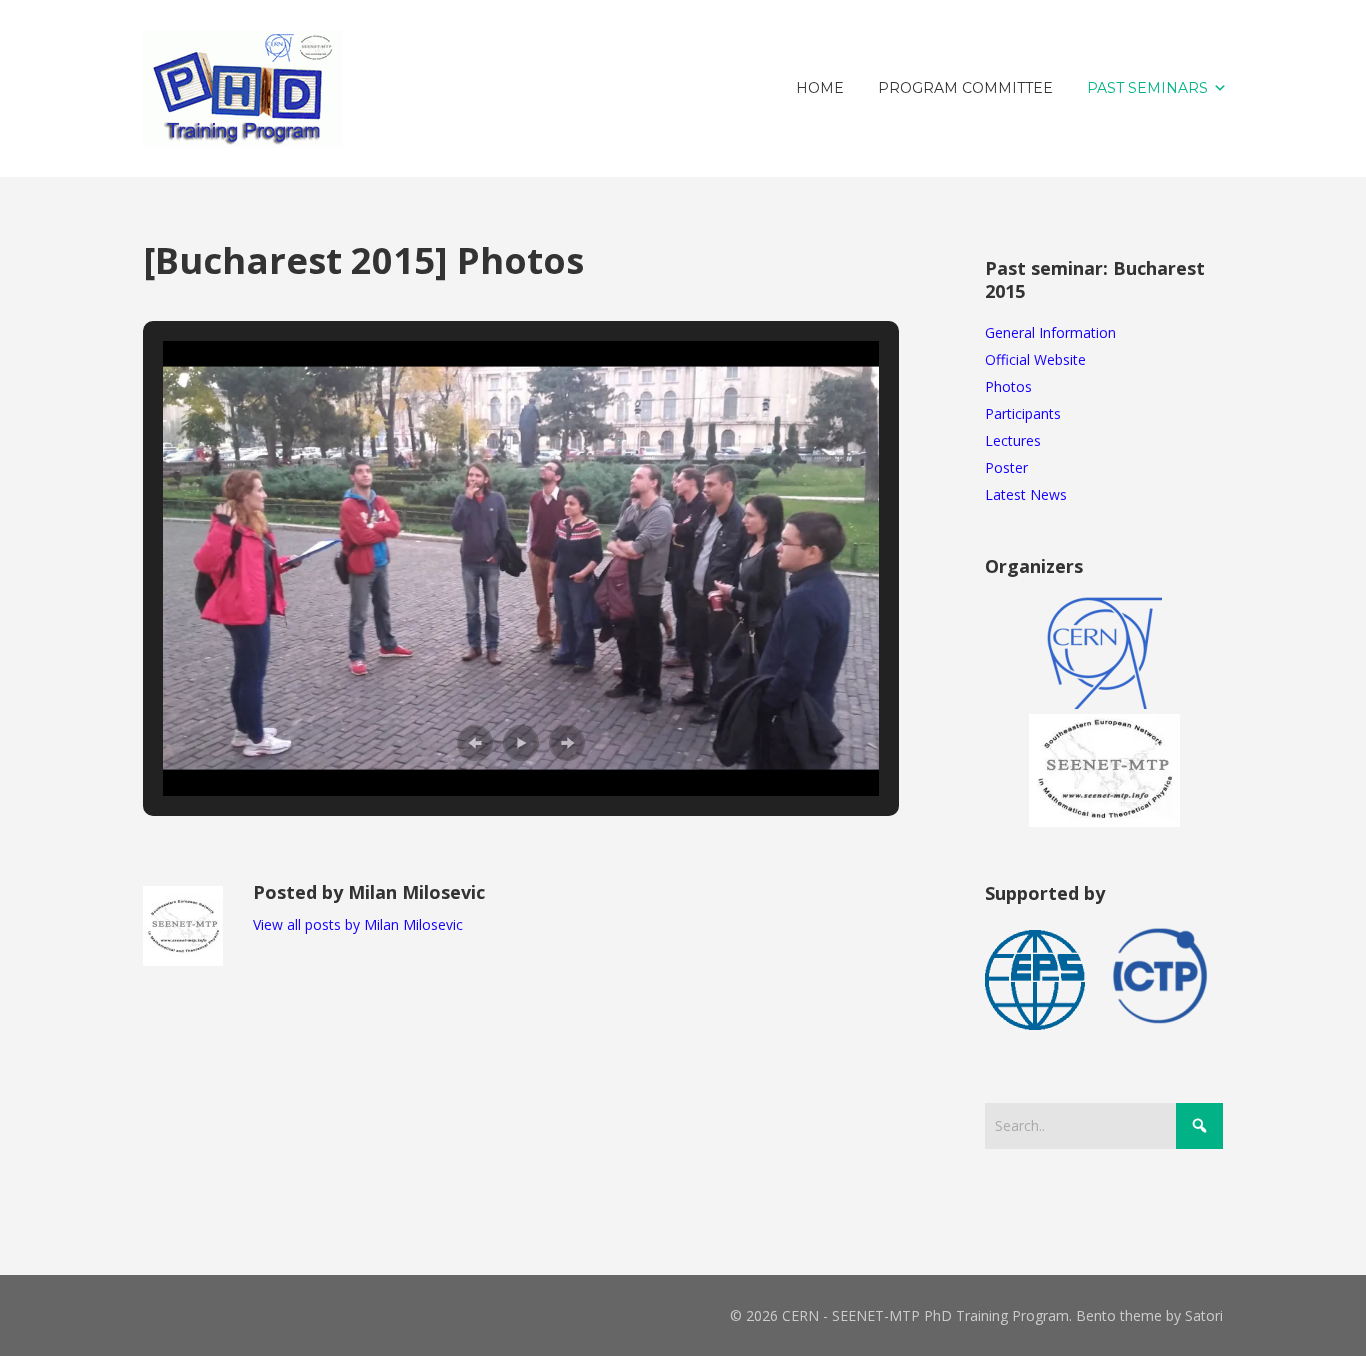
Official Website (1035, 359)
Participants (1023, 413)
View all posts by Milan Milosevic (358, 924)
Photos (1008, 386)
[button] (475, 743)
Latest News (1026, 494)
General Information (1050, 332)
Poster (1006, 467)
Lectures (1013, 440)
